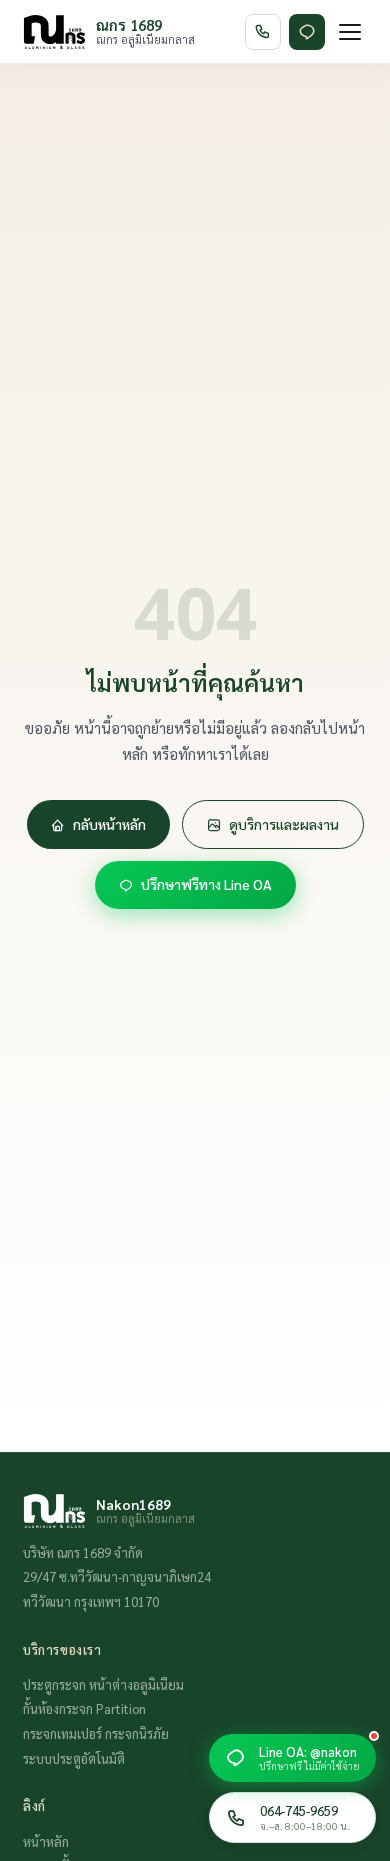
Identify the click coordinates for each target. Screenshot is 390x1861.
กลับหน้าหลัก (109, 824)
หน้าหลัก (46, 1841)
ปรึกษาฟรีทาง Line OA (206, 884)
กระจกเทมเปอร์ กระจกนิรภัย (96, 1733)
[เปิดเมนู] (350, 32)
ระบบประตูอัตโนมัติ (74, 1758)
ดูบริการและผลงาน (284, 824)
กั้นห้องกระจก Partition (84, 1708)
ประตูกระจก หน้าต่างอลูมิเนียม (103, 1684)
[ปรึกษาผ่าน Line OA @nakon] (307, 32)
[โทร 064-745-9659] (263, 32)
